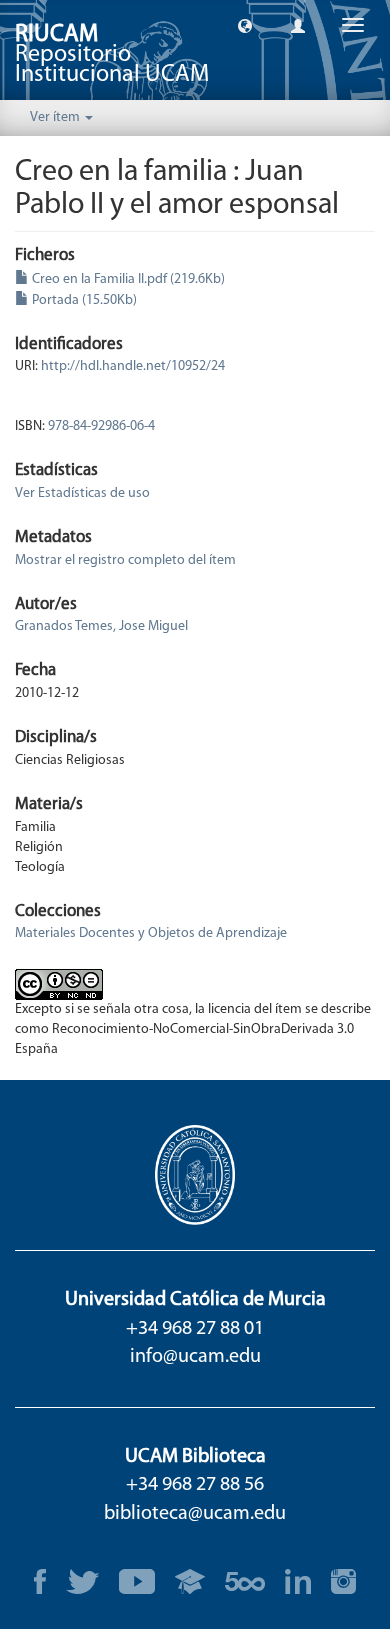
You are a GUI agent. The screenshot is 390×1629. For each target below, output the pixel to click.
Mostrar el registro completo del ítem (125, 560)
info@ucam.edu (195, 1357)
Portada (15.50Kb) (83, 300)
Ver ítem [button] (56, 117)
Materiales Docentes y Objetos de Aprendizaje (151, 933)
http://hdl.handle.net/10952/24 (133, 366)
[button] (245, 25)
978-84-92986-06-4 (101, 426)
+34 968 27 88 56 (195, 1485)
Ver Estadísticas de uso (82, 493)
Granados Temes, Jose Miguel (101, 626)
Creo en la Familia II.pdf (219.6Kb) (127, 279)
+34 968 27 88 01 (195, 1329)
